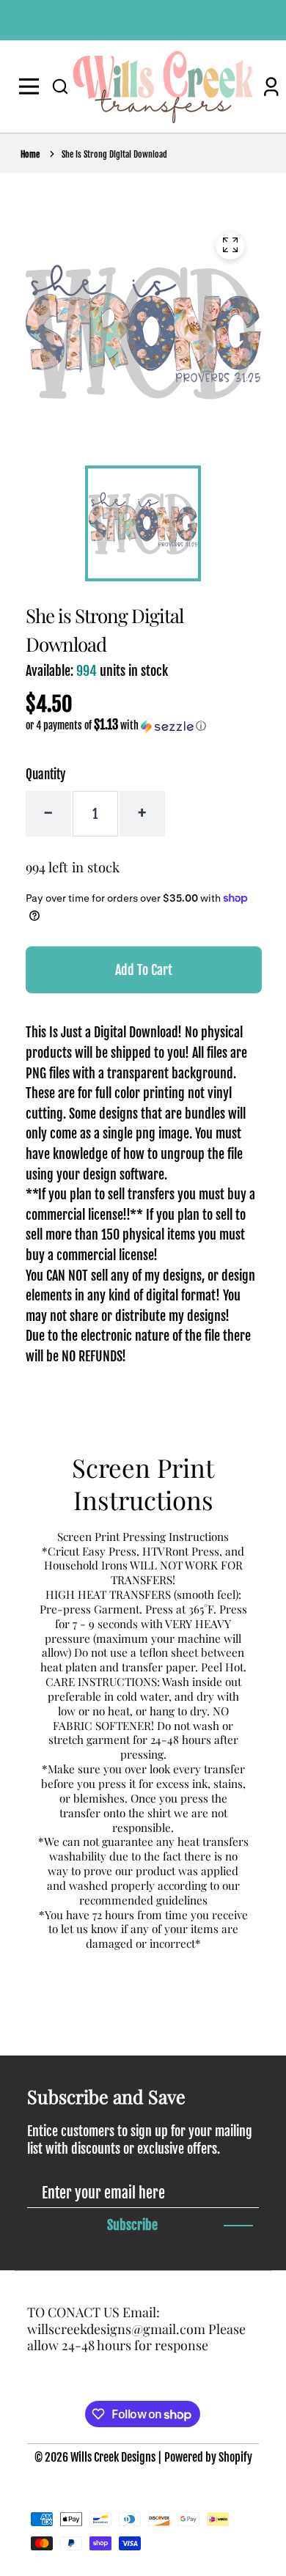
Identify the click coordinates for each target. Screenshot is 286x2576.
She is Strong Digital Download (114, 154)
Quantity (45, 774)
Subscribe (132, 2225)
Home (30, 154)
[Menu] (32, 87)
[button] (60, 87)
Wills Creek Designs (113, 2457)
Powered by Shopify (208, 2457)
